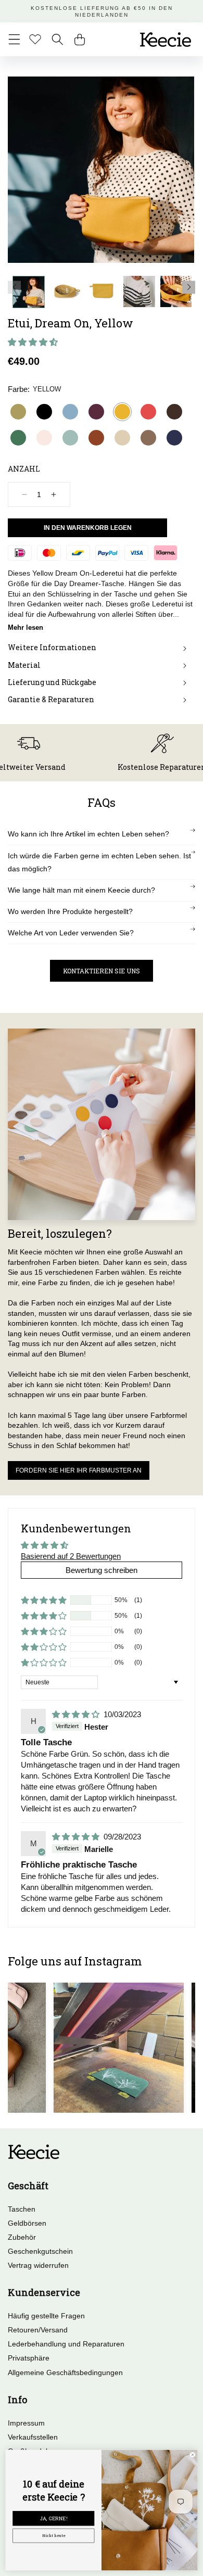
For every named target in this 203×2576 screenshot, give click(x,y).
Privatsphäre (29, 2358)
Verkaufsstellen (33, 2437)
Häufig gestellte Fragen (46, 2316)
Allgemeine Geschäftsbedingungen (65, 2372)
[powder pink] (44, 438)
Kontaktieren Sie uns (102, 971)
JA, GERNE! (54, 2518)
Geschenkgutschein (40, 2251)
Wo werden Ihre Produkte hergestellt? (70, 911)
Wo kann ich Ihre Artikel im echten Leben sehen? (88, 834)
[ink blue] (174, 438)
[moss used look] (148, 438)
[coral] (148, 412)
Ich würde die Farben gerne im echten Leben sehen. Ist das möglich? (99, 862)
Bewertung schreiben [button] (102, 1570)
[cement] (122, 438)
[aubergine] (96, 412)
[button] (14, 39)
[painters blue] (70, 412)
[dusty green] (70, 438)
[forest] (18, 438)
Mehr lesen (26, 627)
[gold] (18, 412)
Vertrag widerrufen (38, 2265)
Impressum (26, 2423)
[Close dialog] (193, 2455)
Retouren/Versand (38, 2330)
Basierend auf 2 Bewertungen (71, 1556)
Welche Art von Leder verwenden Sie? (71, 933)
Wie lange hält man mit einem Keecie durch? (81, 890)
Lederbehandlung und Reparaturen (66, 2344)
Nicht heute (54, 2535)
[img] (77, 1714)
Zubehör (22, 2237)
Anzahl (24, 469)
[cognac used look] (96, 438)
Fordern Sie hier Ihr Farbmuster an (79, 1470)
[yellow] (122, 412)
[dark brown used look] (174, 412)
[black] (44, 412)
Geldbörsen (27, 2223)
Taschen (22, 2209)
